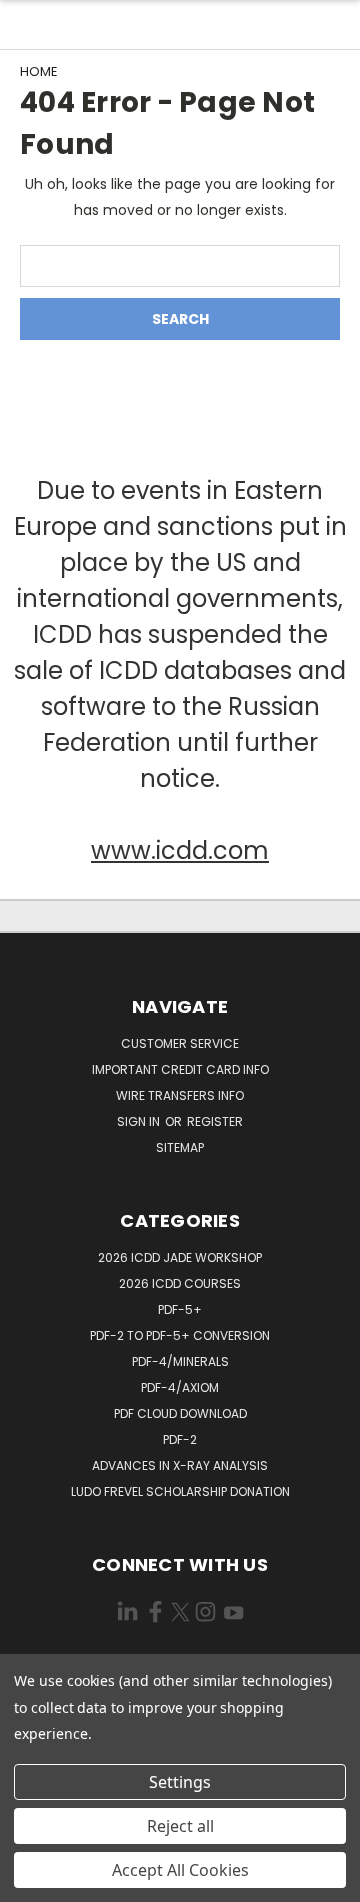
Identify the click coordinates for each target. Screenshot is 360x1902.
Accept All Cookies (180, 1870)
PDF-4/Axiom (180, 1387)
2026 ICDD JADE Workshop (180, 1257)
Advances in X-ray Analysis (180, 1465)
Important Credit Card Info (180, 1069)
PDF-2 (180, 1439)
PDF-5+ (180, 1309)
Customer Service (180, 1043)
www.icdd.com (180, 850)
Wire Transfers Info (180, 1095)
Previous (31, 1882)
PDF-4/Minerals (180, 1361)
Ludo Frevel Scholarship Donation (180, 1491)
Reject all (180, 1826)
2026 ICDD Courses (180, 1283)
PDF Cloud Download (180, 1413)
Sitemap (180, 1147)
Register (215, 1121)
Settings (180, 1782)
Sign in (140, 1121)
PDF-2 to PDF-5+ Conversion (180, 1335)
